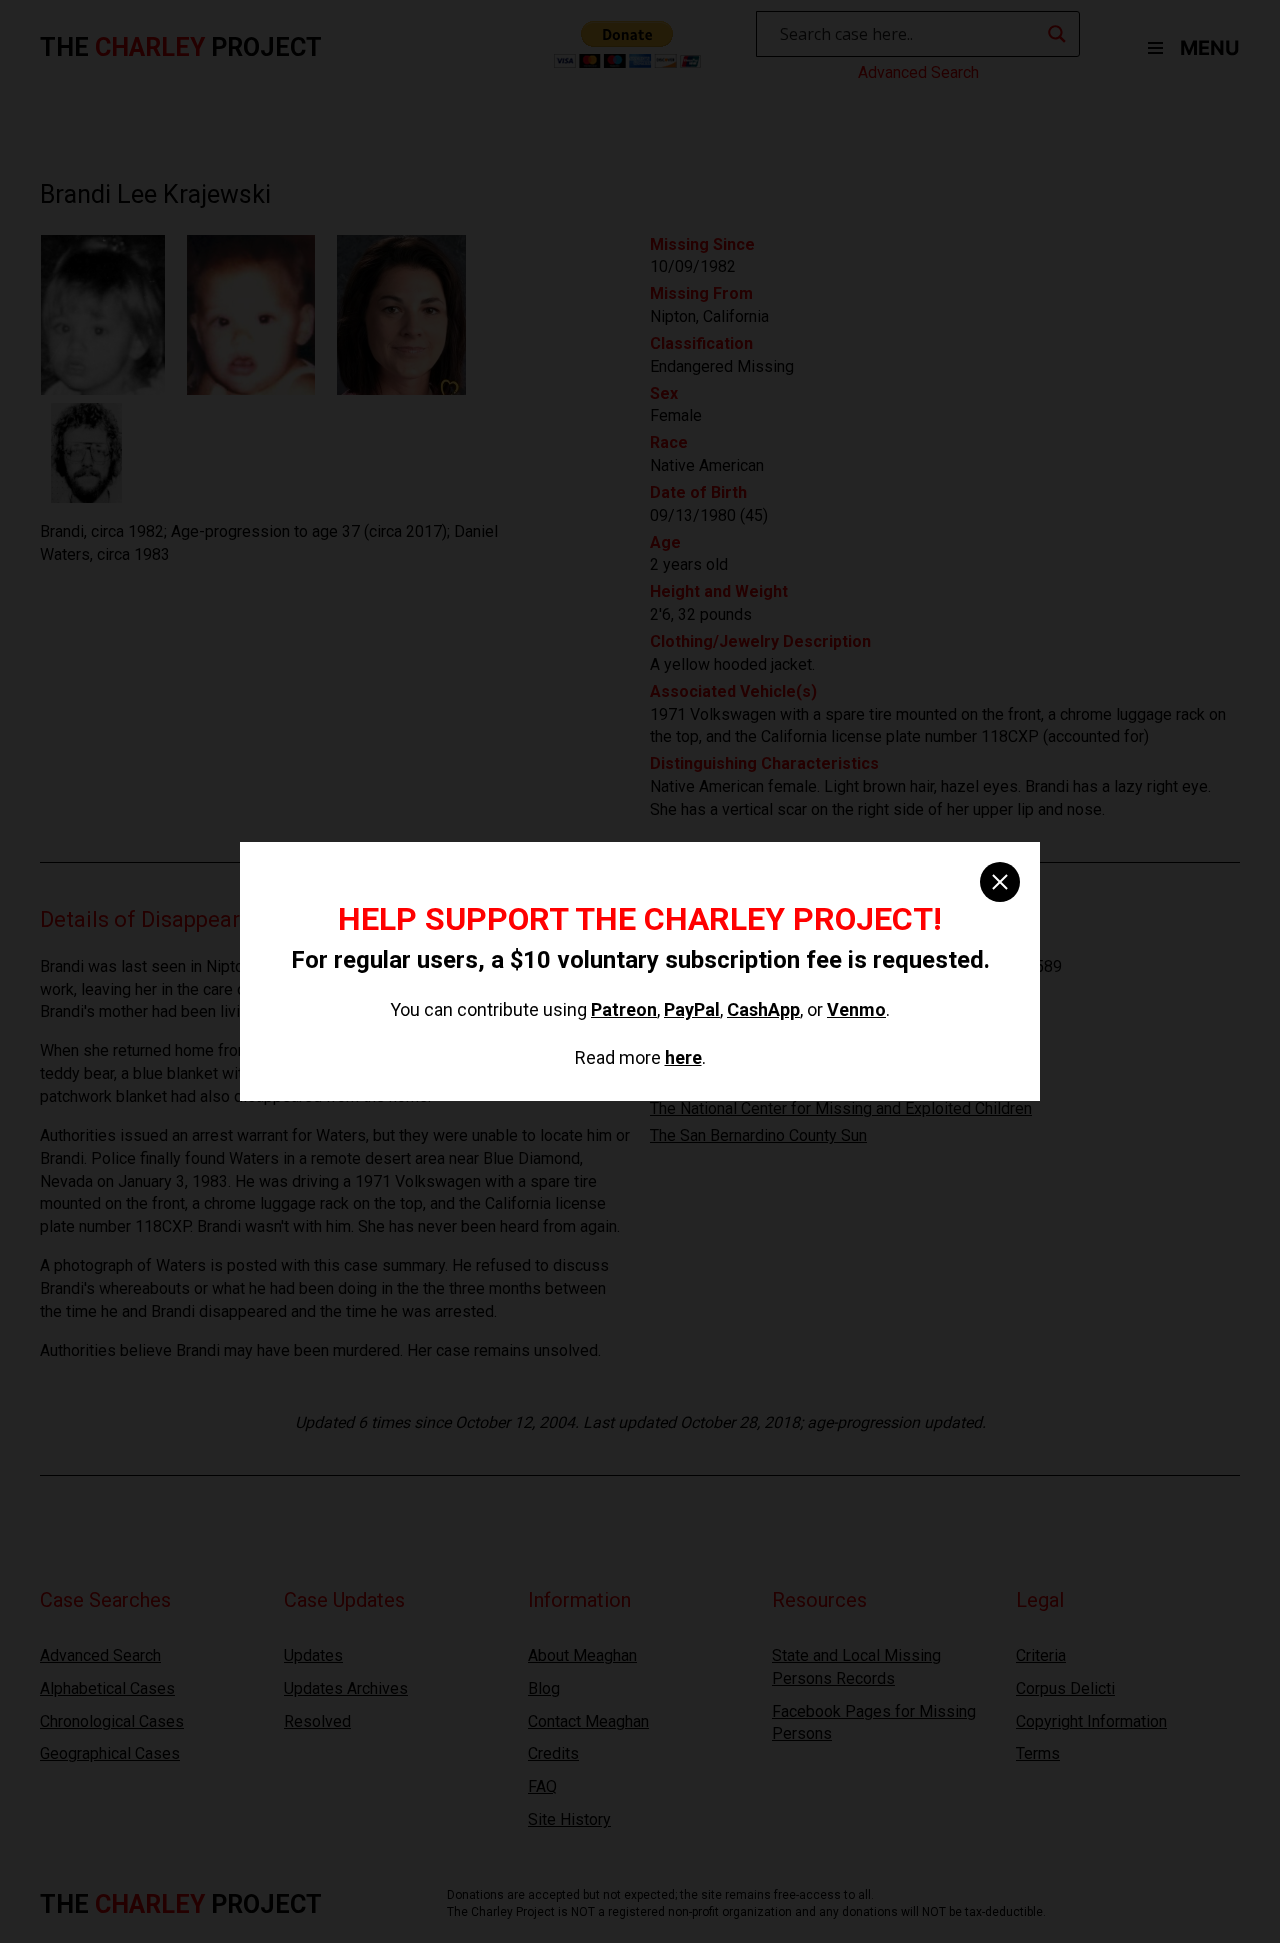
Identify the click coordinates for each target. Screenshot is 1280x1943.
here (683, 1057)
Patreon (624, 1009)
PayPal (692, 1009)
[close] (1000, 882)
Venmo (856, 1009)
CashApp (763, 1009)
